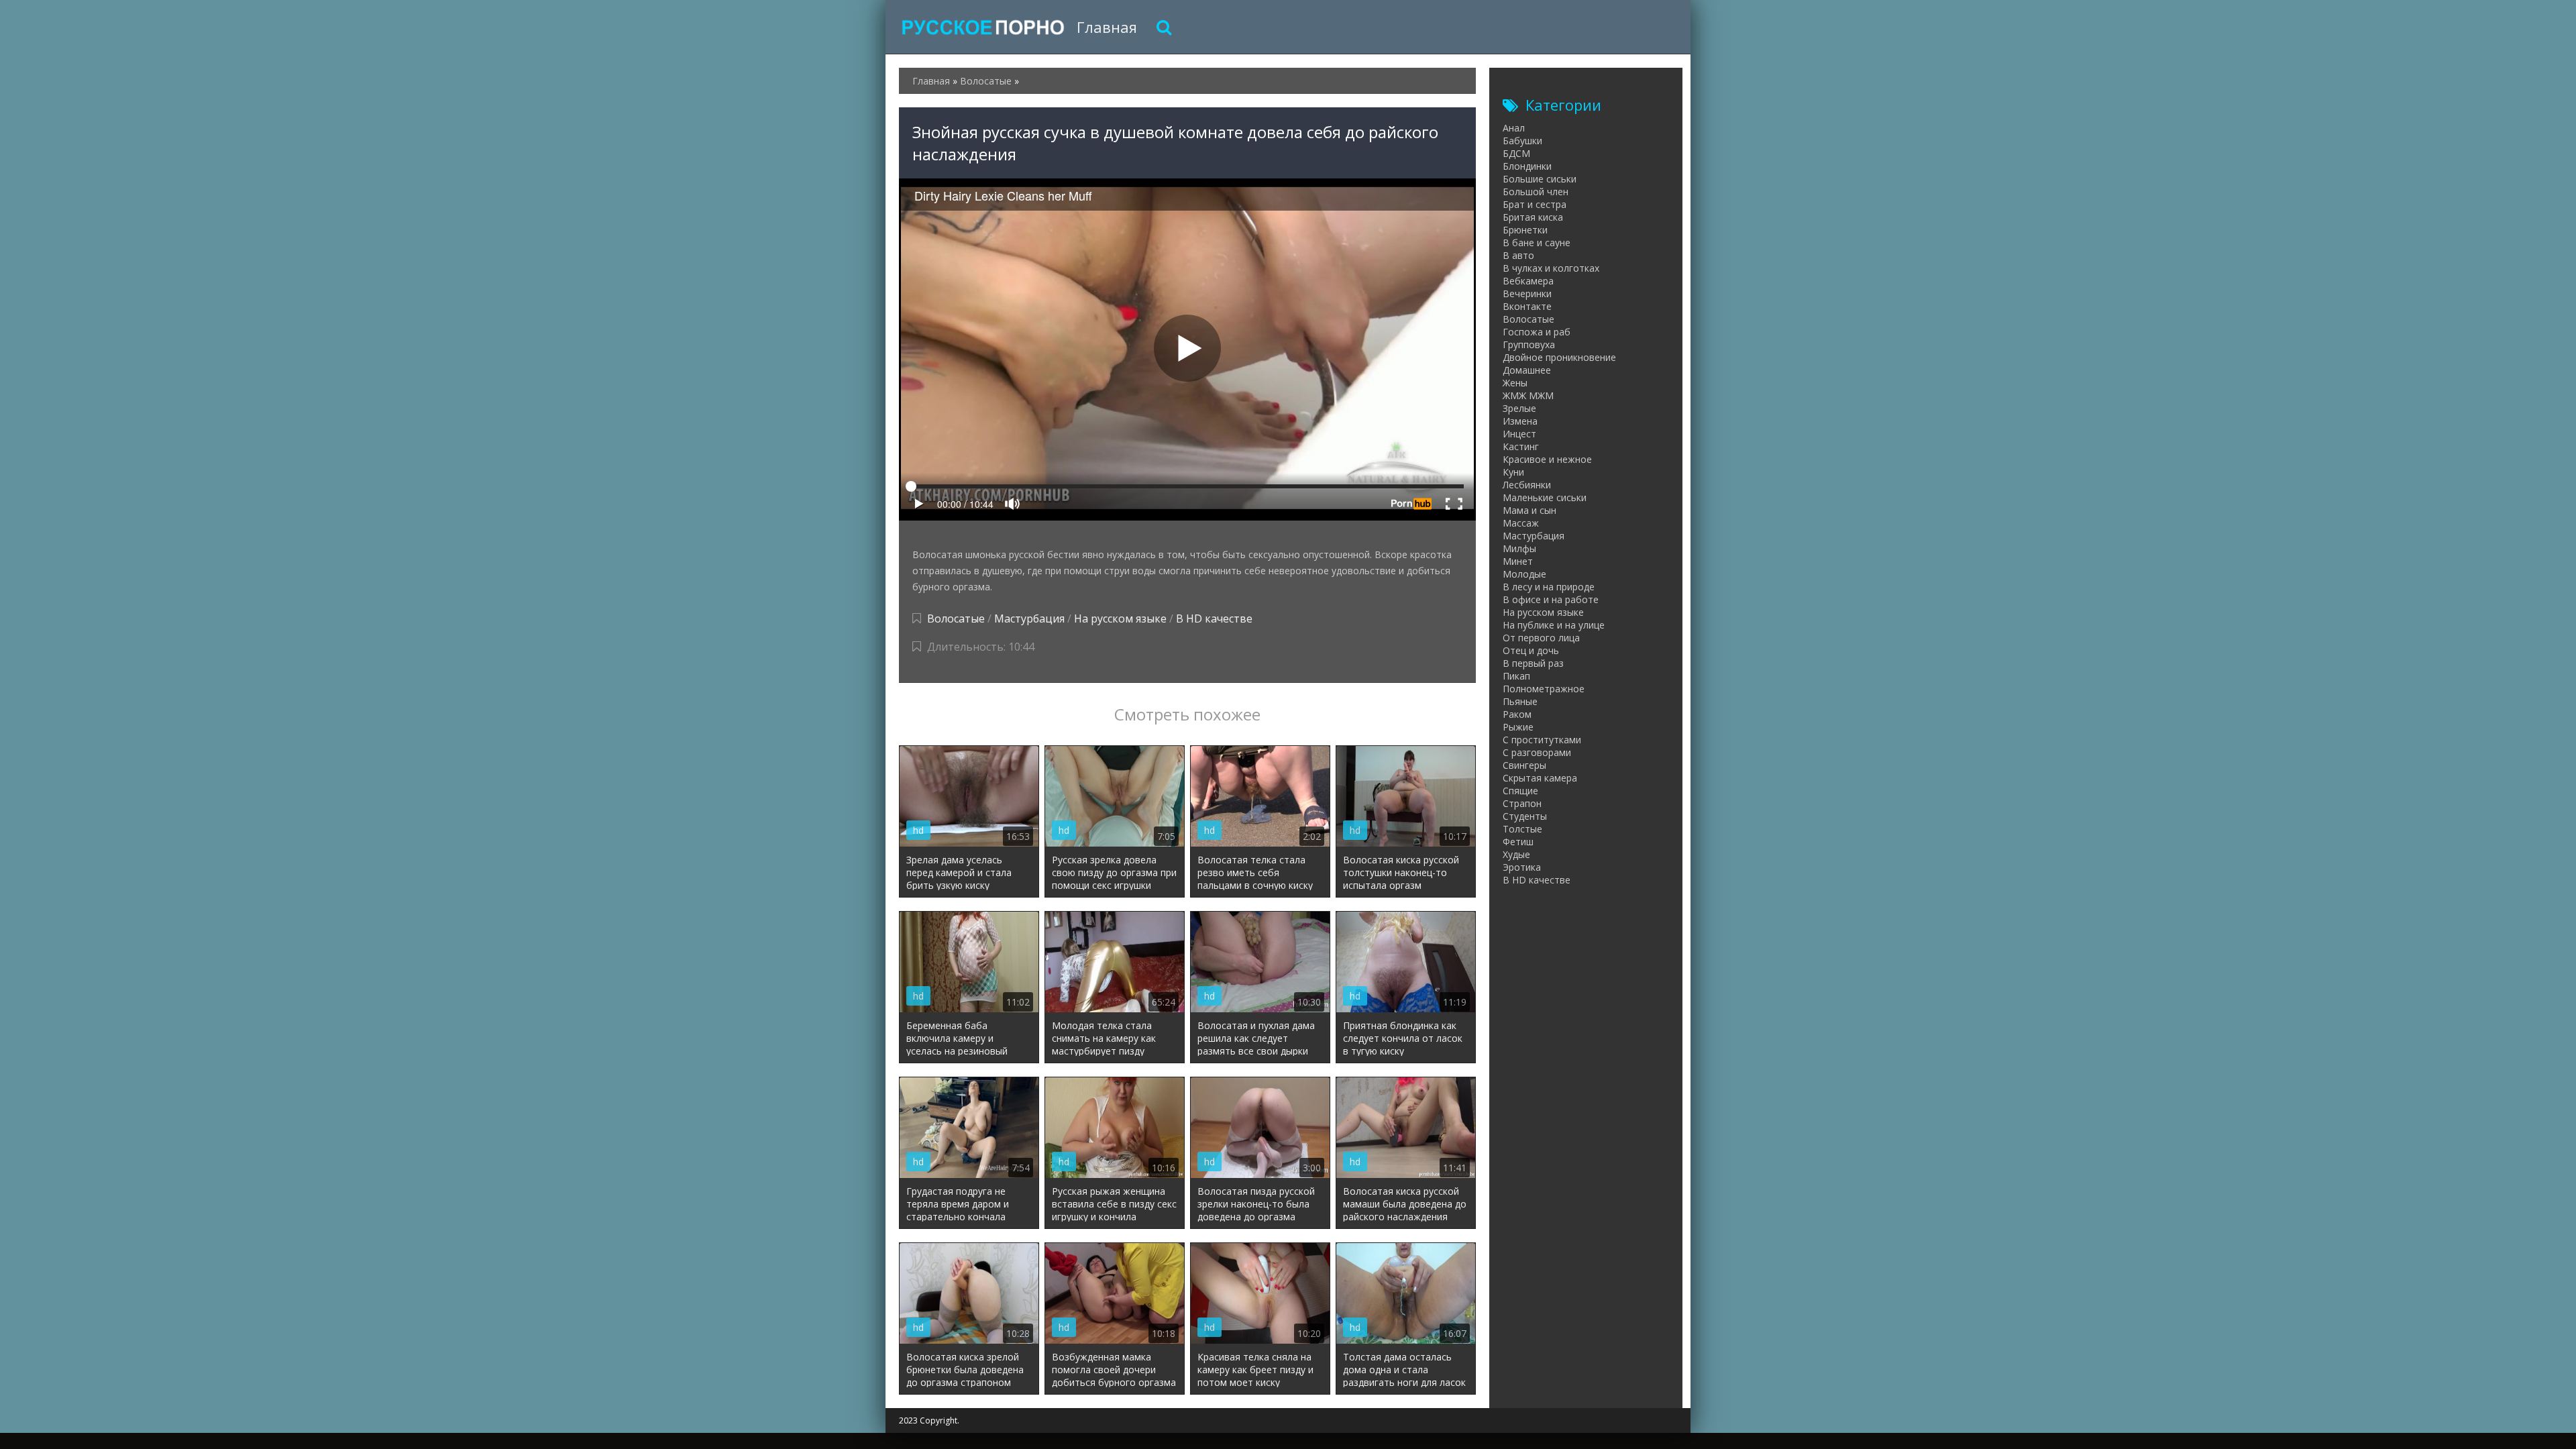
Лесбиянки (1527, 485)
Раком (1517, 714)
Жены (1515, 383)
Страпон (1522, 803)
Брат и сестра (1535, 204)
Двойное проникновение (1559, 357)
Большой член (1536, 192)
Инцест (1519, 434)
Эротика (1522, 867)
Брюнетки (1525, 230)
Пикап (1516, 676)
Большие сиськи (1540, 179)
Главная (1107, 27)
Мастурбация (1029, 619)
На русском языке (1120, 619)
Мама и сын (1529, 510)
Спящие (1520, 791)
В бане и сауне (1537, 243)
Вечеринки (1527, 293)
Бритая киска (1533, 217)
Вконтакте (1527, 306)
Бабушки (1522, 141)
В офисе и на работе (1551, 599)
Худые (1516, 854)
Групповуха (1529, 344)
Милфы (1519, 548)
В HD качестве (1214, 619)
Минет (1518, 561)
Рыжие (1518, 727)
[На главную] (983, 27)
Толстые (1522, 829)
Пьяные (1520, 701)
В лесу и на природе (1549, 587)
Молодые (1524, 574)
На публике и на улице (1554, 625)
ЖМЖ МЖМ (1528, 395)
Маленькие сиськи (1545, 497)
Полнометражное (1544, 689)
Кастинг (1521, 446)
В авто (1518, 255)
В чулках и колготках (1551, 268)
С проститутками (1542, 740)
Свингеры (1524, 765)
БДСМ (1516, 153)
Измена (1520, 421)
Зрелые (1519, 408)
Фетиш (1518, 842)
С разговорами (1537, 752)
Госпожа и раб (1537, 332)
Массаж (1521, 523)
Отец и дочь (1531, 650)
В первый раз (1533, 663)
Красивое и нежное (1547, 459)
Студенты (1525, 816)
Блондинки (1527, 166)
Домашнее (1527, 370)
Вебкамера (1528, 281)
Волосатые (956, 619)
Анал (1514, 128)
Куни (1513, 472)
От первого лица (1541, 638)
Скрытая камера (1540, 778)
